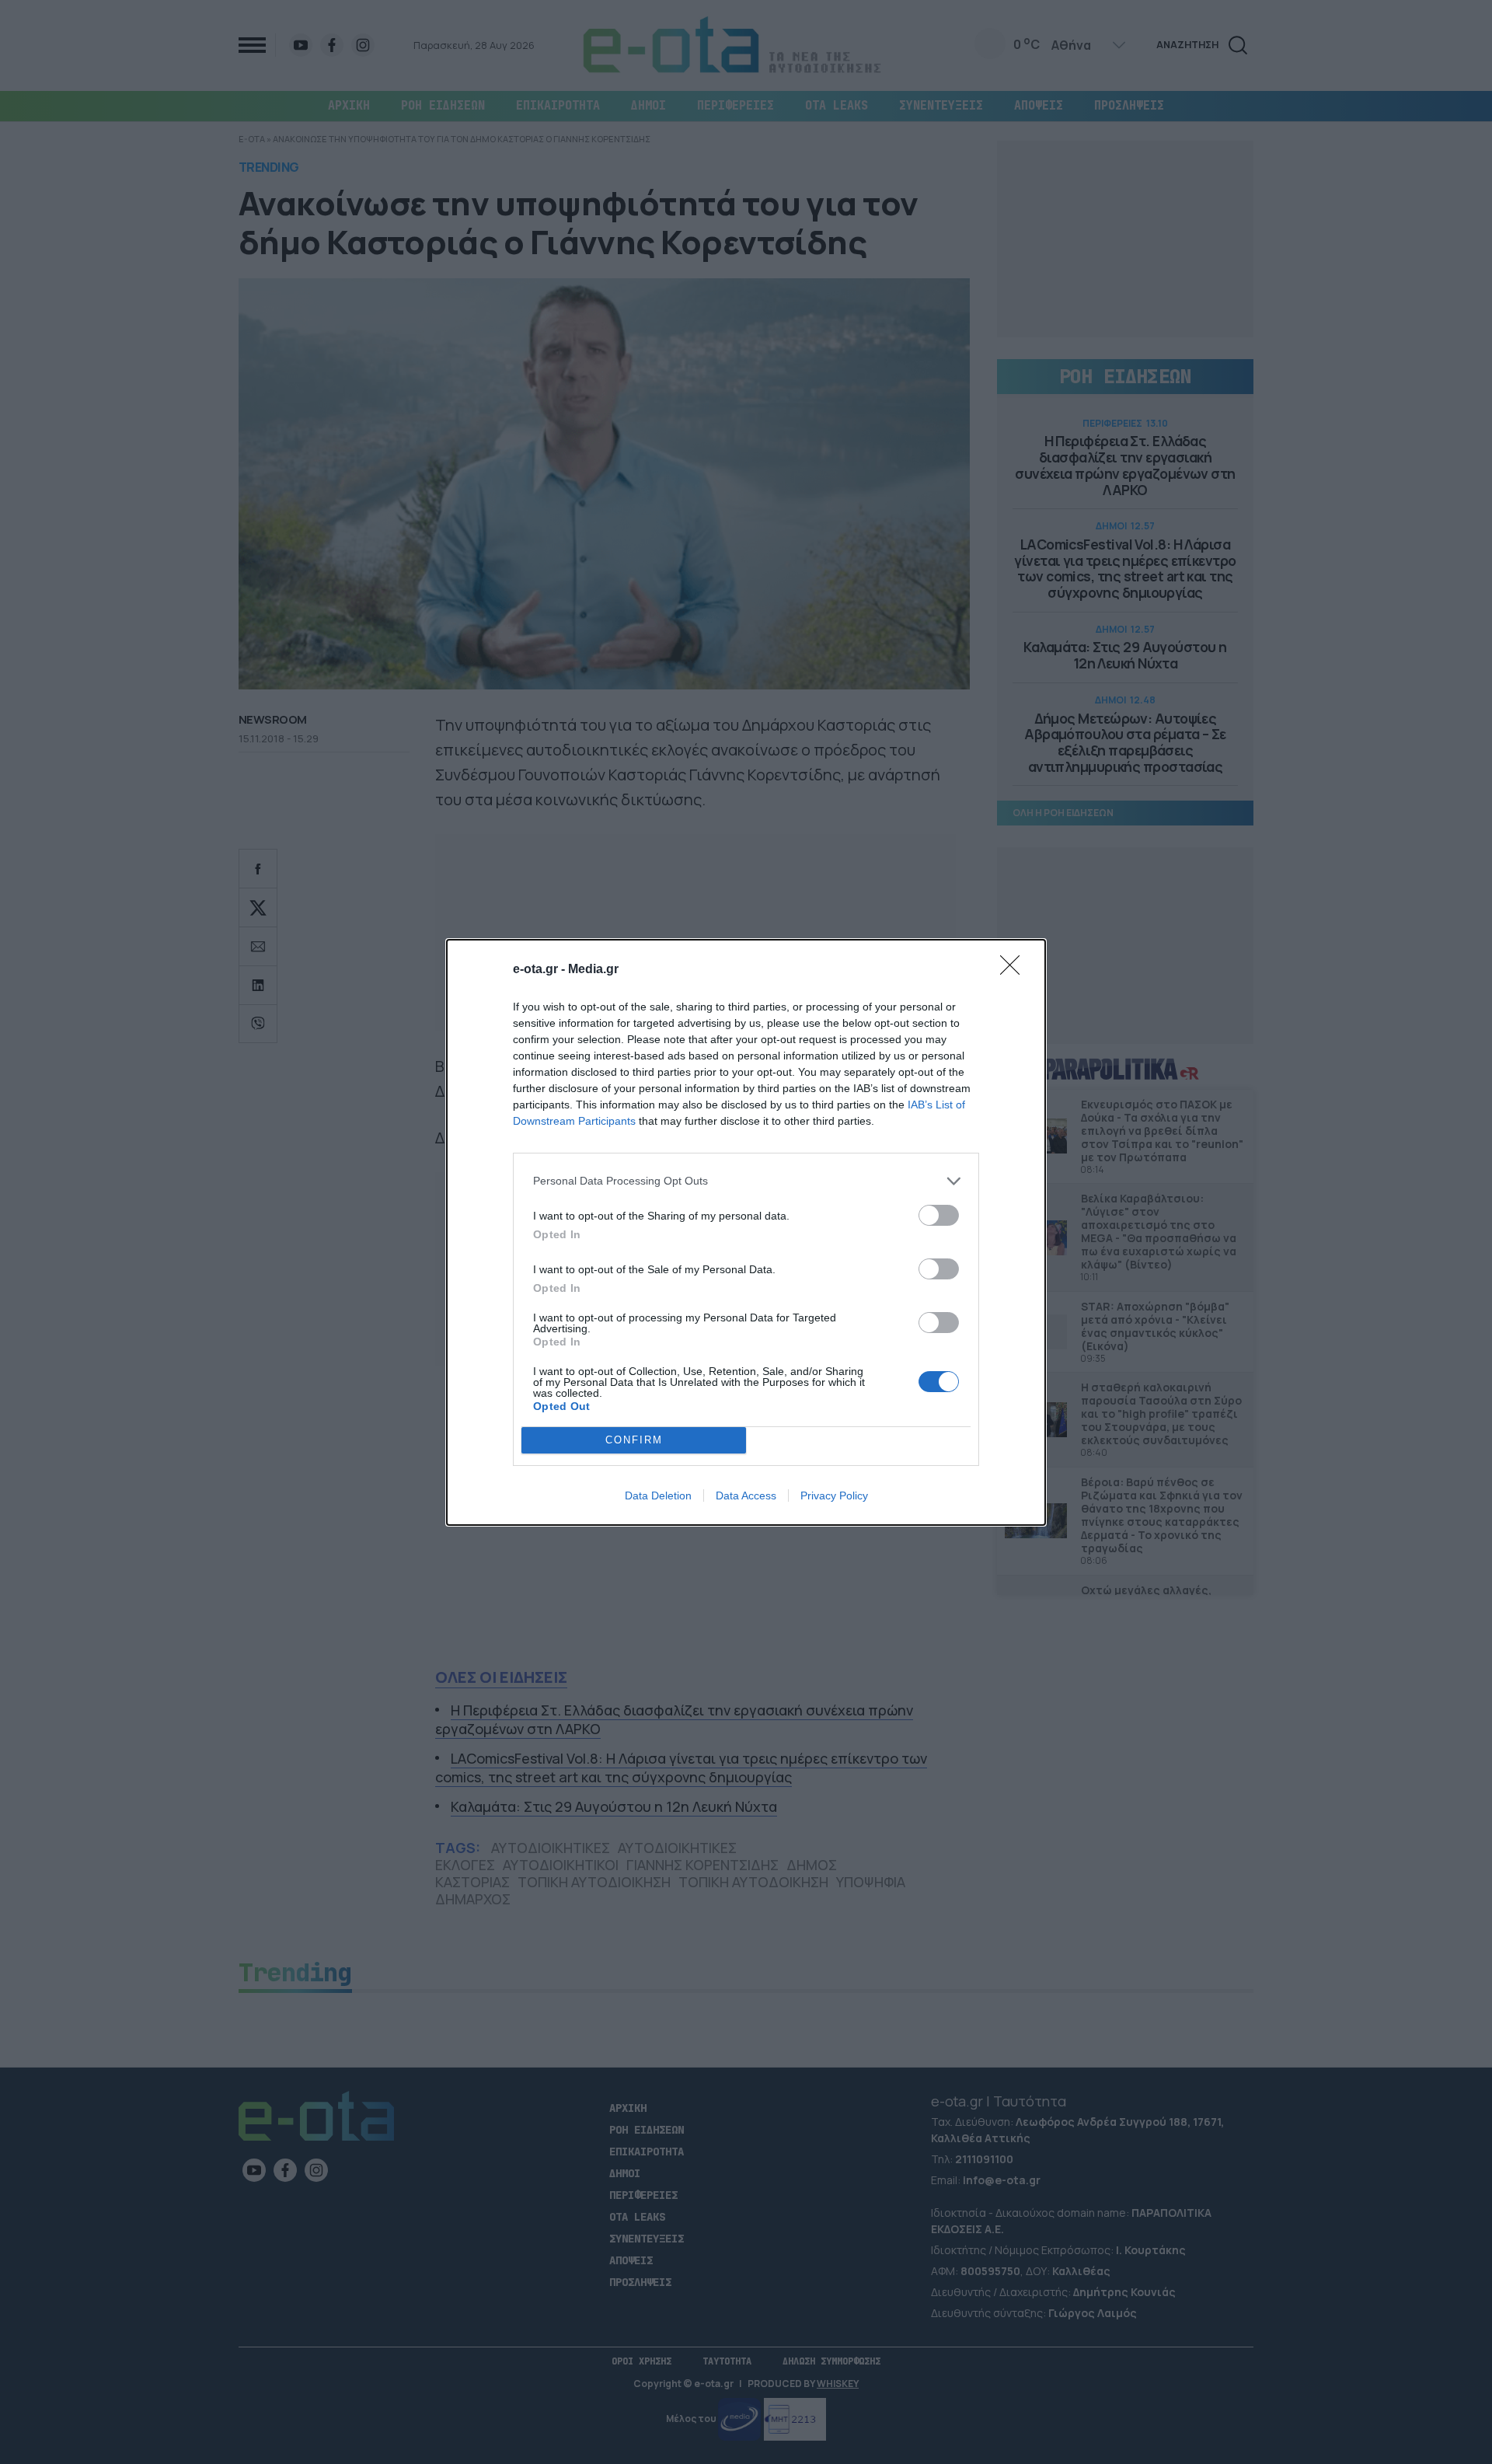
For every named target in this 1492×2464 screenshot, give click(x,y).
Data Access (746, 1496)
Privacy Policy (834, 1496)
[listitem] (746, 1181)
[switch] (939, 1215)
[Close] (1015, 970)
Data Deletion (658, 1496)
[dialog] (746, 1232)
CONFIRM (634, 1440)
